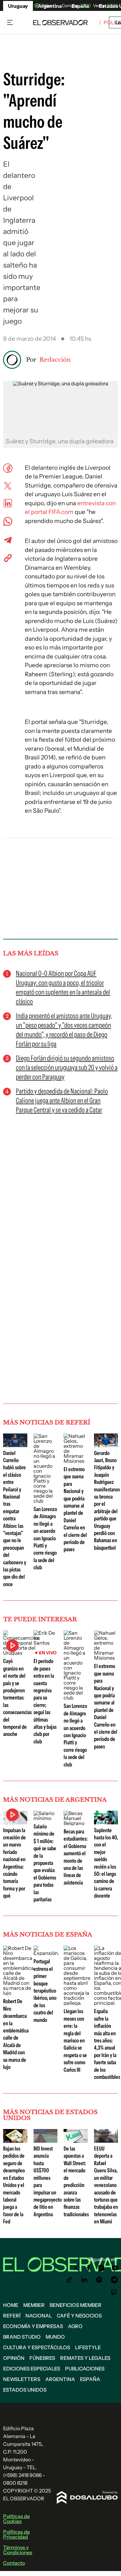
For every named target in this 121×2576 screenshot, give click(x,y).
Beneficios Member (76, 2305)
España (90, 2379)
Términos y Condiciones (18, 2550)
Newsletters (22, 2379)
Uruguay (18, 6)
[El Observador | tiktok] (69, 2280)
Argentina (60, 2379)
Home (11, 2305)
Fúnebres (42, 2358)
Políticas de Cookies (16, 2519)
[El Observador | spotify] (99, 2280)
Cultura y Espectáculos (37, 2347)
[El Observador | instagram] (101, 2268)
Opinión (14, 2358)
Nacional (39, 2316)
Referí (12, 2316)
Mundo (55, 2337)
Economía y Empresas (33, 2326)
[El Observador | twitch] (114, 2292)
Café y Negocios (79, 2316)
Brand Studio (22, 2337)
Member (34, 2305)
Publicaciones (85, 2369)
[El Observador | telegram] (114, 2280)
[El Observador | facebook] (88, 2268)
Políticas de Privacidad (16, 2534)
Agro (75, 2326)
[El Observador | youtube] (115, 2268)
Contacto (14, 2563)
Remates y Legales (85, 2358)
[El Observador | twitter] (76, 2268)
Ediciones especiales (32, 2369)
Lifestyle (88, 2347)
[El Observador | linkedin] (84, 2280)
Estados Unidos (25, 2390)
